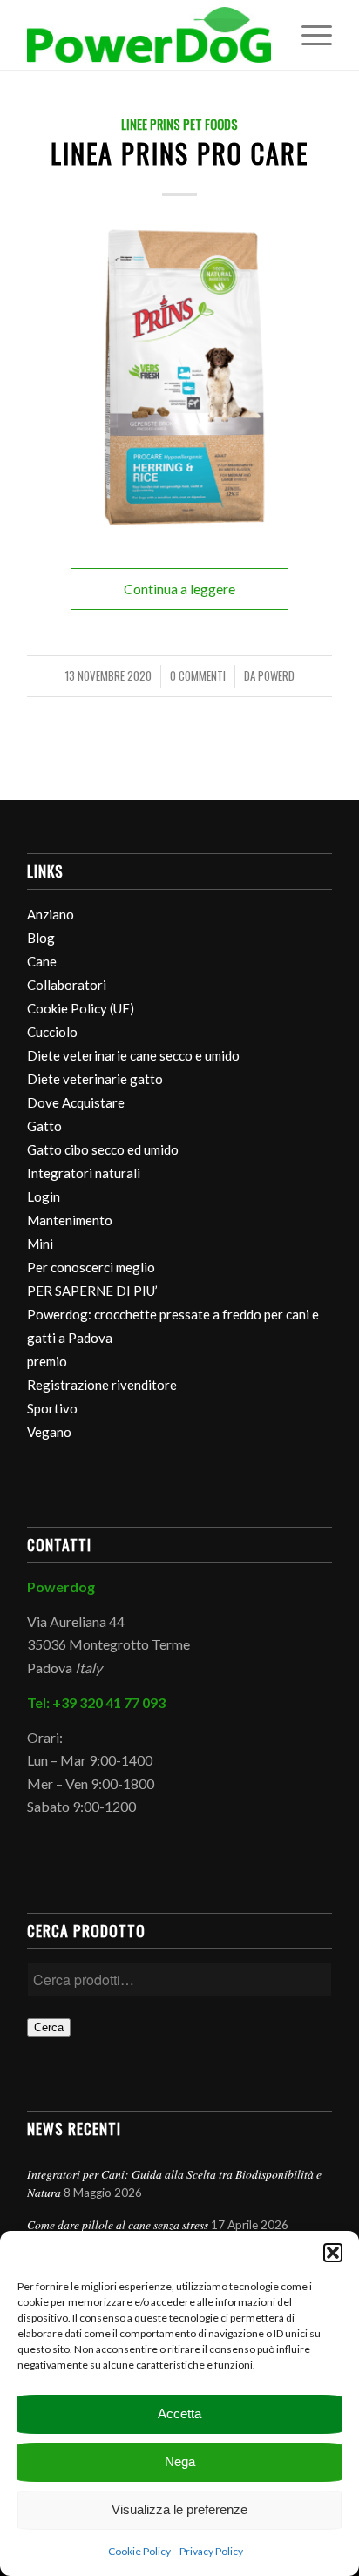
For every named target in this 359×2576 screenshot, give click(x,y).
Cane (42, 961)
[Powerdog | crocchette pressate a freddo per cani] (149, 35)
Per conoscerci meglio (91, 1267)
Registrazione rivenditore (102, 1385)
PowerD (276, 676)
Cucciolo (52, 1032)
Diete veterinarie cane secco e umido (133, 1055)
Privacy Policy (211, 2551)
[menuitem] (308, 35)
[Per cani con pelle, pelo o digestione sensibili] (179, 380)
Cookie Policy (139, 2551)
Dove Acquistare (76, 1102)
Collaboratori (67, 985)
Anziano (51, 914)
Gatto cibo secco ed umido (103, 1149)
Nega (180, 2461)
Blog (41, 938)
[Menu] (308, 35)
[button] (333, 2253)
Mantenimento (70, 1220)
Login (44, 1196)
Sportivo (52, 1408)
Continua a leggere (179, 589)
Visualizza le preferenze (179, 2509)
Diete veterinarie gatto (95, 1079)
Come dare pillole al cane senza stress (118, 2224)
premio (47, 1361)
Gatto (44, 1126)
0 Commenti (198, 676)
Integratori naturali (84, 1173)
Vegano (49, 1432)
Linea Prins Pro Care (179, 153)
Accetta (179, 2413)
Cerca (49, 2027)
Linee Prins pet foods (179, 124)
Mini (40, 1244)
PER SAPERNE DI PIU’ (92, 1291)
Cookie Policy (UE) (81, 1008)
